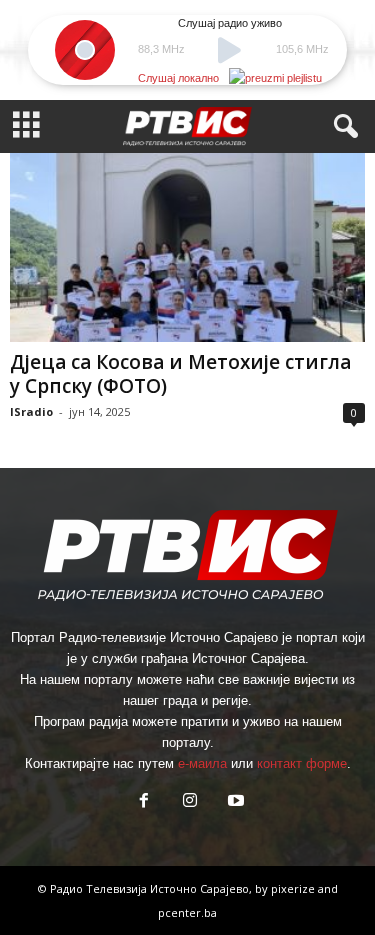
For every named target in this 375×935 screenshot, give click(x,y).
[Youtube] (234, 802)
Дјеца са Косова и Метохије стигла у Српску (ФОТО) (180, 374)
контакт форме (302, 763)
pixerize (294, 888)
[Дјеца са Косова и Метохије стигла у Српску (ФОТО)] (187, 247)
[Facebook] (144, 802)
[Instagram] (190, 802)
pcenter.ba (187, 912)
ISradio (31, 411)
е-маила (202, 763)
